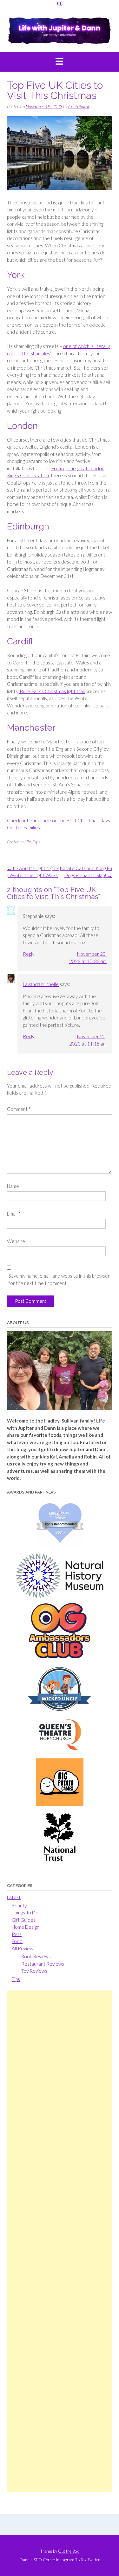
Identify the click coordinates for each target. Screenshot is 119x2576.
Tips (36, 842)
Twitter (94, 2560)
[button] (60, 62)
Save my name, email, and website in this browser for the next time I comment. (59, 1279)
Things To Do (25, 1912)
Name (15, 1186)
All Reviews (24, 1948)
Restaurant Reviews (43, 1964)
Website (16, 1241)
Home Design (26, 1927)
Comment (19, 1109)
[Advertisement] (60, 2241)
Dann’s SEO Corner (37, 2560)
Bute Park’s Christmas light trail (52, 691)
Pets (17, 1934)
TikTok (81, 2560)
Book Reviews (36, 1956)
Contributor (79, 106)
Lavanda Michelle (41, 984)
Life (28, 842)
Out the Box (68, 2551)
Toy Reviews (34, 1971)
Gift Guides (24, 1920)
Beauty (19, 1905)
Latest (14, 1897)
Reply (29, 954)
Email (14, 1214)
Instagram (65, 2560)
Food (17, 1941)
